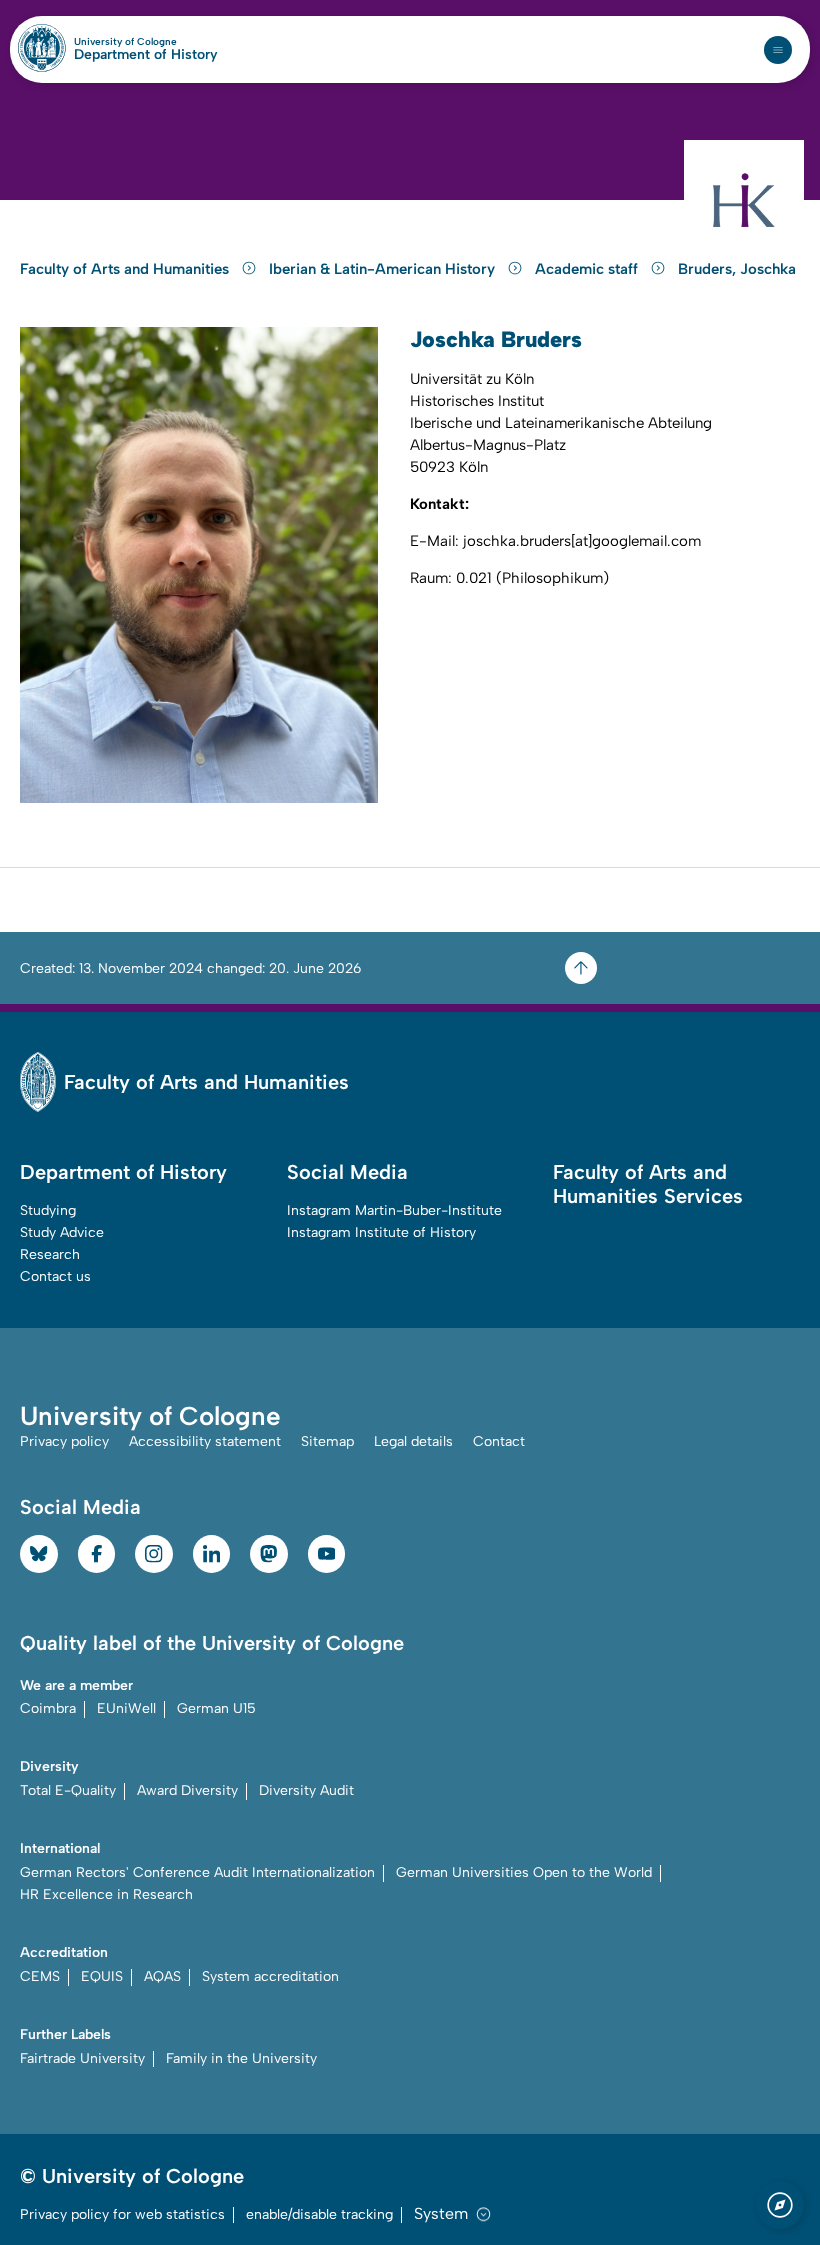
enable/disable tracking (319, 2214)
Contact (499, 1441)
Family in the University (241, 2058)
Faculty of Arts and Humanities (126, 269)
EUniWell (126, 1708)
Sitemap (327, 1441)
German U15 (216, 1708)
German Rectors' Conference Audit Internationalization (197, 1872)
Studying (48, 1210)
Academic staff (588, 269)
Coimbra (48, 1708)
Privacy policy (64, 1441)
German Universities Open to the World (524, 1872)
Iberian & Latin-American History (384, 269)
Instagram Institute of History (381, 1232)
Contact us (55, 1276)
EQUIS (102, 1976)
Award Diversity (187, 1790)
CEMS (40, 1976)
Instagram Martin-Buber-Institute (394, 1210)
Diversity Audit (306, 1790)
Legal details (413, 1441)
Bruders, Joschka (737, 269)
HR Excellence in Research (106, 1894)
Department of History (146, 55)
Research (50, 1254)
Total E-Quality (68, 1790)
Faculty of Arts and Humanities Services (648, 1184)
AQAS (162, 1976)
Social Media (347, 1172)
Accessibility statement (205, 1441)
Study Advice (62, 1232)
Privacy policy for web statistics (122, 2214)
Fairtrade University (82, 2058)
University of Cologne (146, 42)
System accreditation (270, 1976)
